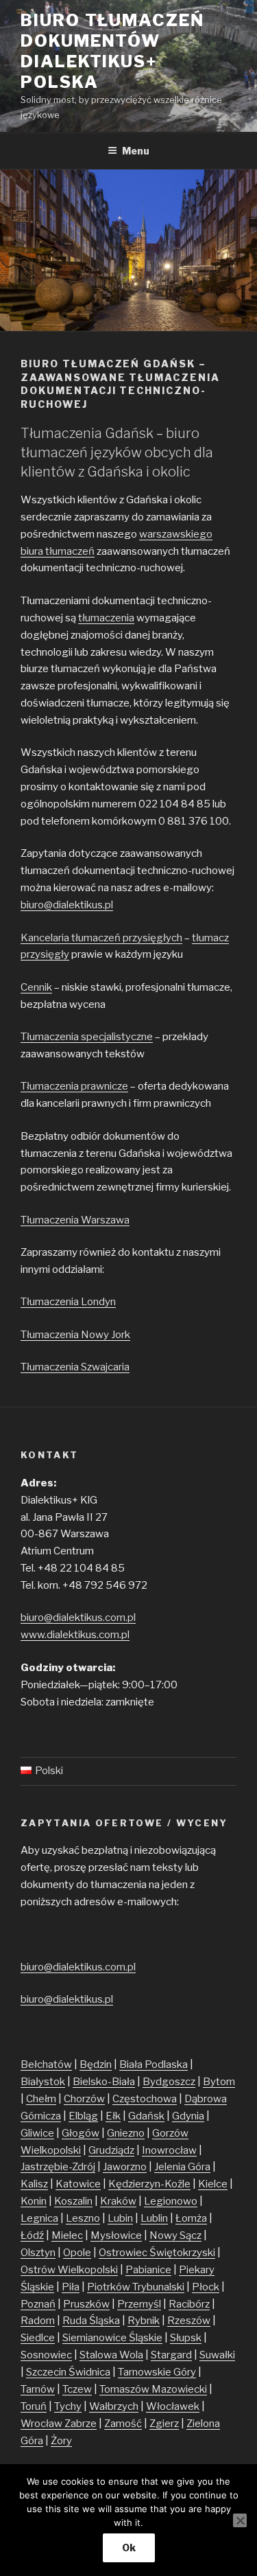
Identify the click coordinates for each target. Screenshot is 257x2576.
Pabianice (148, 2270)
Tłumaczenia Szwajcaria (75, 1367)
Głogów (81, 2133)
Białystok (43, 2082)
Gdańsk (146, 2116)
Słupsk (186, 2338)
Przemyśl (139, 2304)
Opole (77, 2253)
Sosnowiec (46, 2355)
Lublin (154, 2218)
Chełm (41, 2099)
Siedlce (38, 2338)
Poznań (38, 2304)
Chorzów (84, 2099)
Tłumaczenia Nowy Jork (75, 1335)
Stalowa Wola (111, 2355)
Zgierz (164, 2424)
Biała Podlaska (154, 2065)
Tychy (68, 2406)
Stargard (171, 2355)
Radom (38, 2321)
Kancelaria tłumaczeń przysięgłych (101, 938)
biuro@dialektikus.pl (67, 905)
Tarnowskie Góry (157, 2372)
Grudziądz (111, 2150)
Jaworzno (125, 2167)
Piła (71, 2287)
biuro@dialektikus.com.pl (78, 1618)
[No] (240, 2520)
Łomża (191, 2218)
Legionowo (171, 2201)
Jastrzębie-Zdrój (58, 2167)
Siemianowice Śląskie (112, 2338)
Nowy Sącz (175, 2235)
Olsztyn (38, 2253)
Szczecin (47, 2372)
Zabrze (81, 2424)
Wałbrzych (114, 2406)
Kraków (118, 2201)
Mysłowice (116, 2235)
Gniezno (126, 2133)
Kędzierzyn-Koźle (149, 2184)
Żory (61, 2441)
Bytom (219, 2082)
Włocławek (173, 2406)
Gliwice (37, 2133)
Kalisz (34, 2184)
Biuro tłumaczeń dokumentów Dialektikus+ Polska (112, 51)
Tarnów (38, 2389)
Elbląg (83, 2116)
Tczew (77, 2389)
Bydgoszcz (169, 2082)
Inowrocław (169, 2150)
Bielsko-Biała (104, 2082)
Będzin (96, 2065)
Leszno (83, 2218)
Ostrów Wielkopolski (69, 2270)
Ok (129, 2548)
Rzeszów (189, 2321)
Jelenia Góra (182, 2167)
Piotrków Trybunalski (136, 2287)
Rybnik (144, 2321)
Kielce (213, 2184)
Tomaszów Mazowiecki (153, 2389)
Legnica (39, 2218)
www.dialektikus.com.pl (75, 1635)
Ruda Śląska (91, 2321)
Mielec (67, 2235)
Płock (206, 2287)
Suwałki (217, 2355)
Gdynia (188, 2116)
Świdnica (89, 2372)
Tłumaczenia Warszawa (75, 1220)
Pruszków (86, 2304)
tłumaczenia (106, 618)
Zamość (123, 2424)
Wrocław (42, 2424)
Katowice (78, 2184)
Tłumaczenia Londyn (68, 1302)
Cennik (36, 987)
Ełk (113, 2116)
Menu (136, 151)
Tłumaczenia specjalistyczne (87, 1037)
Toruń (34, 2406)
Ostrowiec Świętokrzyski (157, 2253)
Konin (34, 2201)
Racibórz (189, 2304)
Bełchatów (46, 2065)
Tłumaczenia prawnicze (74, 1086)
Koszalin (73, 2201)
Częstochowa (145, 2099)
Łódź (32, 2235)
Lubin (120, 2218)
